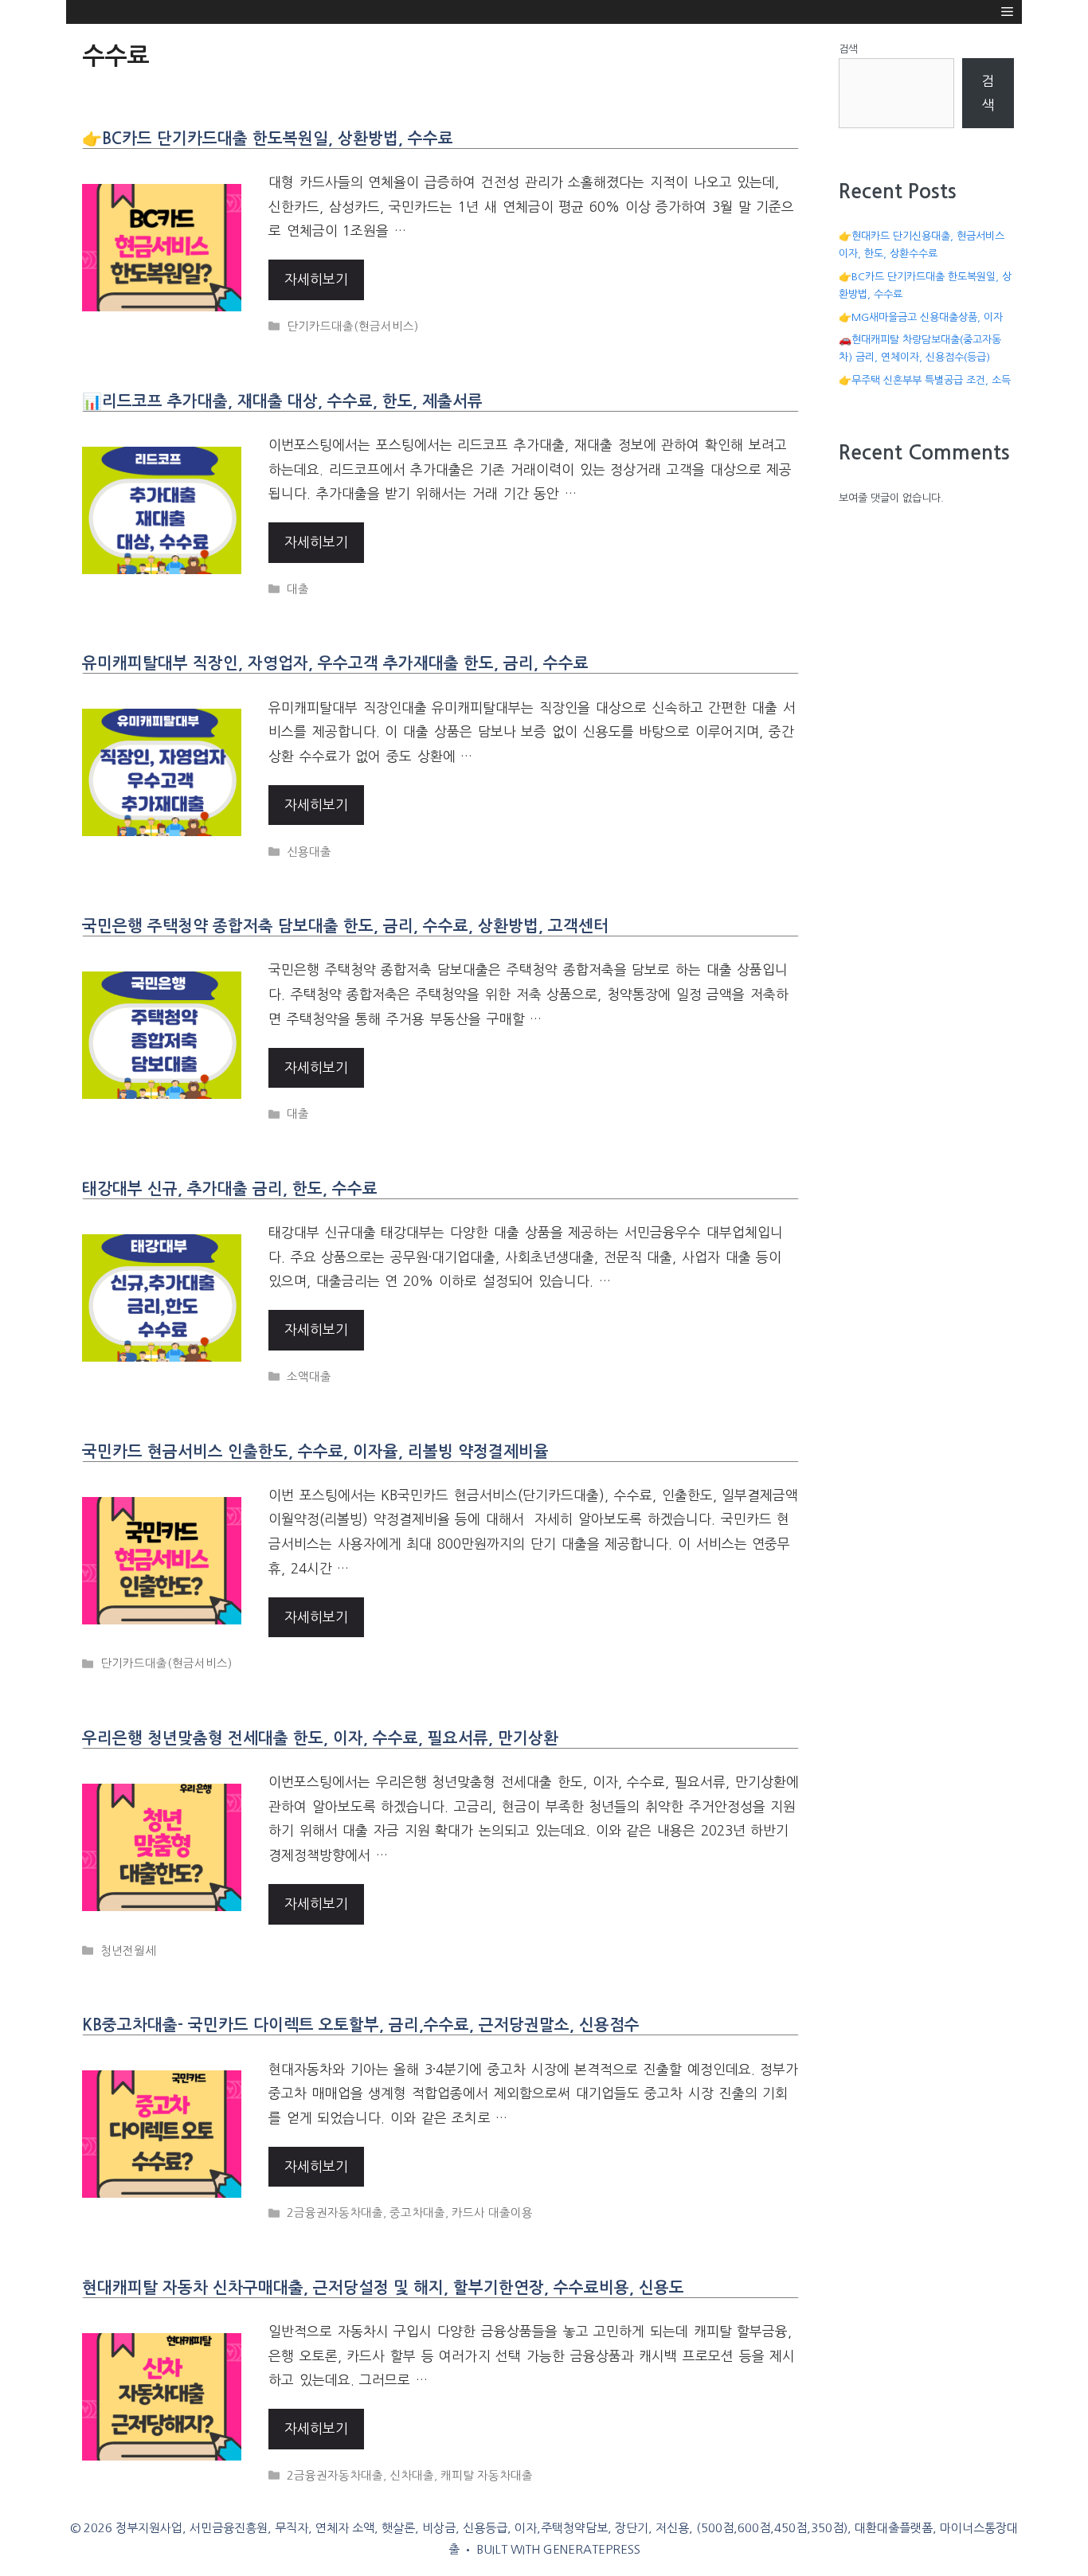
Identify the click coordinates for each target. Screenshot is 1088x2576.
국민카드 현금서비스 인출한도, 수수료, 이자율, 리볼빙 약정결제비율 (315, 1452)
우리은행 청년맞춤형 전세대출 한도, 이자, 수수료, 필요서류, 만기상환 (320, 1738)
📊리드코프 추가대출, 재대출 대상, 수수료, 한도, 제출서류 (282, 401)
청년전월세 (128, 1951)
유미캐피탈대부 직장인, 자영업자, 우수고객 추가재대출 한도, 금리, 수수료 (335, 663)
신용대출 (309, 852)
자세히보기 (316, 279)
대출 (298, 589)
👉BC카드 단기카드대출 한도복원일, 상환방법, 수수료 (268, 139)
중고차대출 (417, 2213)
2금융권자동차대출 (335, 2213)
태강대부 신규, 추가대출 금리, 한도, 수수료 (230, 1189)
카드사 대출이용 (492, 2213)
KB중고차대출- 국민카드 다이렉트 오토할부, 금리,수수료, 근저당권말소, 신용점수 (361, 2025)
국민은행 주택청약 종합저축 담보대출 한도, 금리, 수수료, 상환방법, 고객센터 (345, 926)
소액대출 (309, 1377)
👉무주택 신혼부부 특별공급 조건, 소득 (925, 380)
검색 (848, 49)
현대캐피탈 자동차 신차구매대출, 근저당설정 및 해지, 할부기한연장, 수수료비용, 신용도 (383, 2288)
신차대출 (412, 2476)
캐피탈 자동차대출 (487, 2476)
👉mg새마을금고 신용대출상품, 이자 (921, 317)
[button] (1007, 12)
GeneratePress (592, 2549)
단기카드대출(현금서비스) (352, 326)
